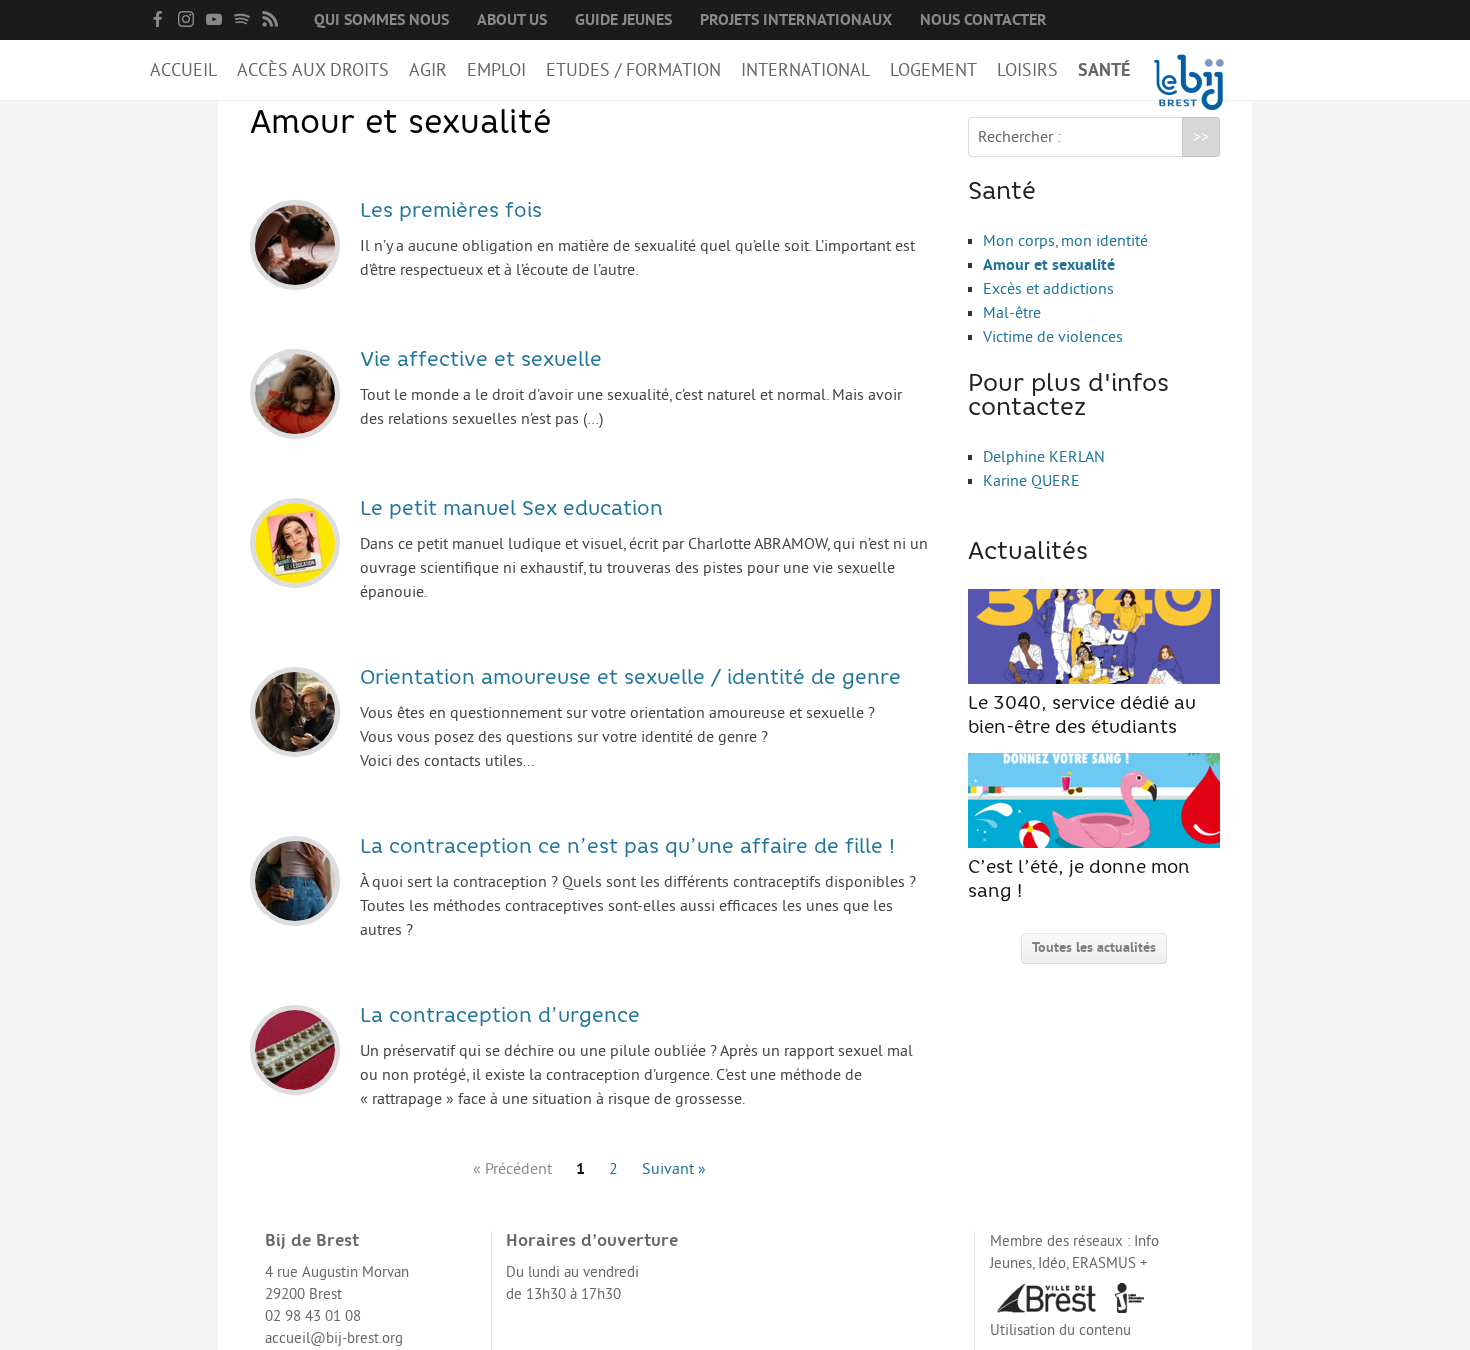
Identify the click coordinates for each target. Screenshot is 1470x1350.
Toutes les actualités (1094, 947)
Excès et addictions (1048, 289)
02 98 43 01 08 (313, 1316)
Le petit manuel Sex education (511, 510)
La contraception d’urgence (500, 1017)
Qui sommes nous (381, 20)
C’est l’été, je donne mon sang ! (1079, 880)
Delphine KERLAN (1044, 457)
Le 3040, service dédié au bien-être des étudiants (1082, 716)
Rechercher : (1019, 137)
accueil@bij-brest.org (334, 1338)
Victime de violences (1053, 337)
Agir (428, 70)
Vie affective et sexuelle (481, 361)
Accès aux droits (313, 70)
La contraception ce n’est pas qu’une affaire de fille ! (627, 848)
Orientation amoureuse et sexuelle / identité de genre (630, 679)
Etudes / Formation (633, 70)
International (805, 70)
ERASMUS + (1110, 1263)
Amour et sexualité (1049, 265)
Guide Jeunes (623, 20)
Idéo (1052, 1263)
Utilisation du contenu (1060, 1330)
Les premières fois (451, 212)
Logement (933, 70)
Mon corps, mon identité (1065, 241)
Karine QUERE (1031, 481)
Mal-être (1012, 313)
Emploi (496, 70)
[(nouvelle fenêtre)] (158, 19)
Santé (1104, 70)
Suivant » (674, 1169)
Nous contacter (983, 20)
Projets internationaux (796, 20)
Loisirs (1027, 70)
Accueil (183, 70)
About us (512, 20)
